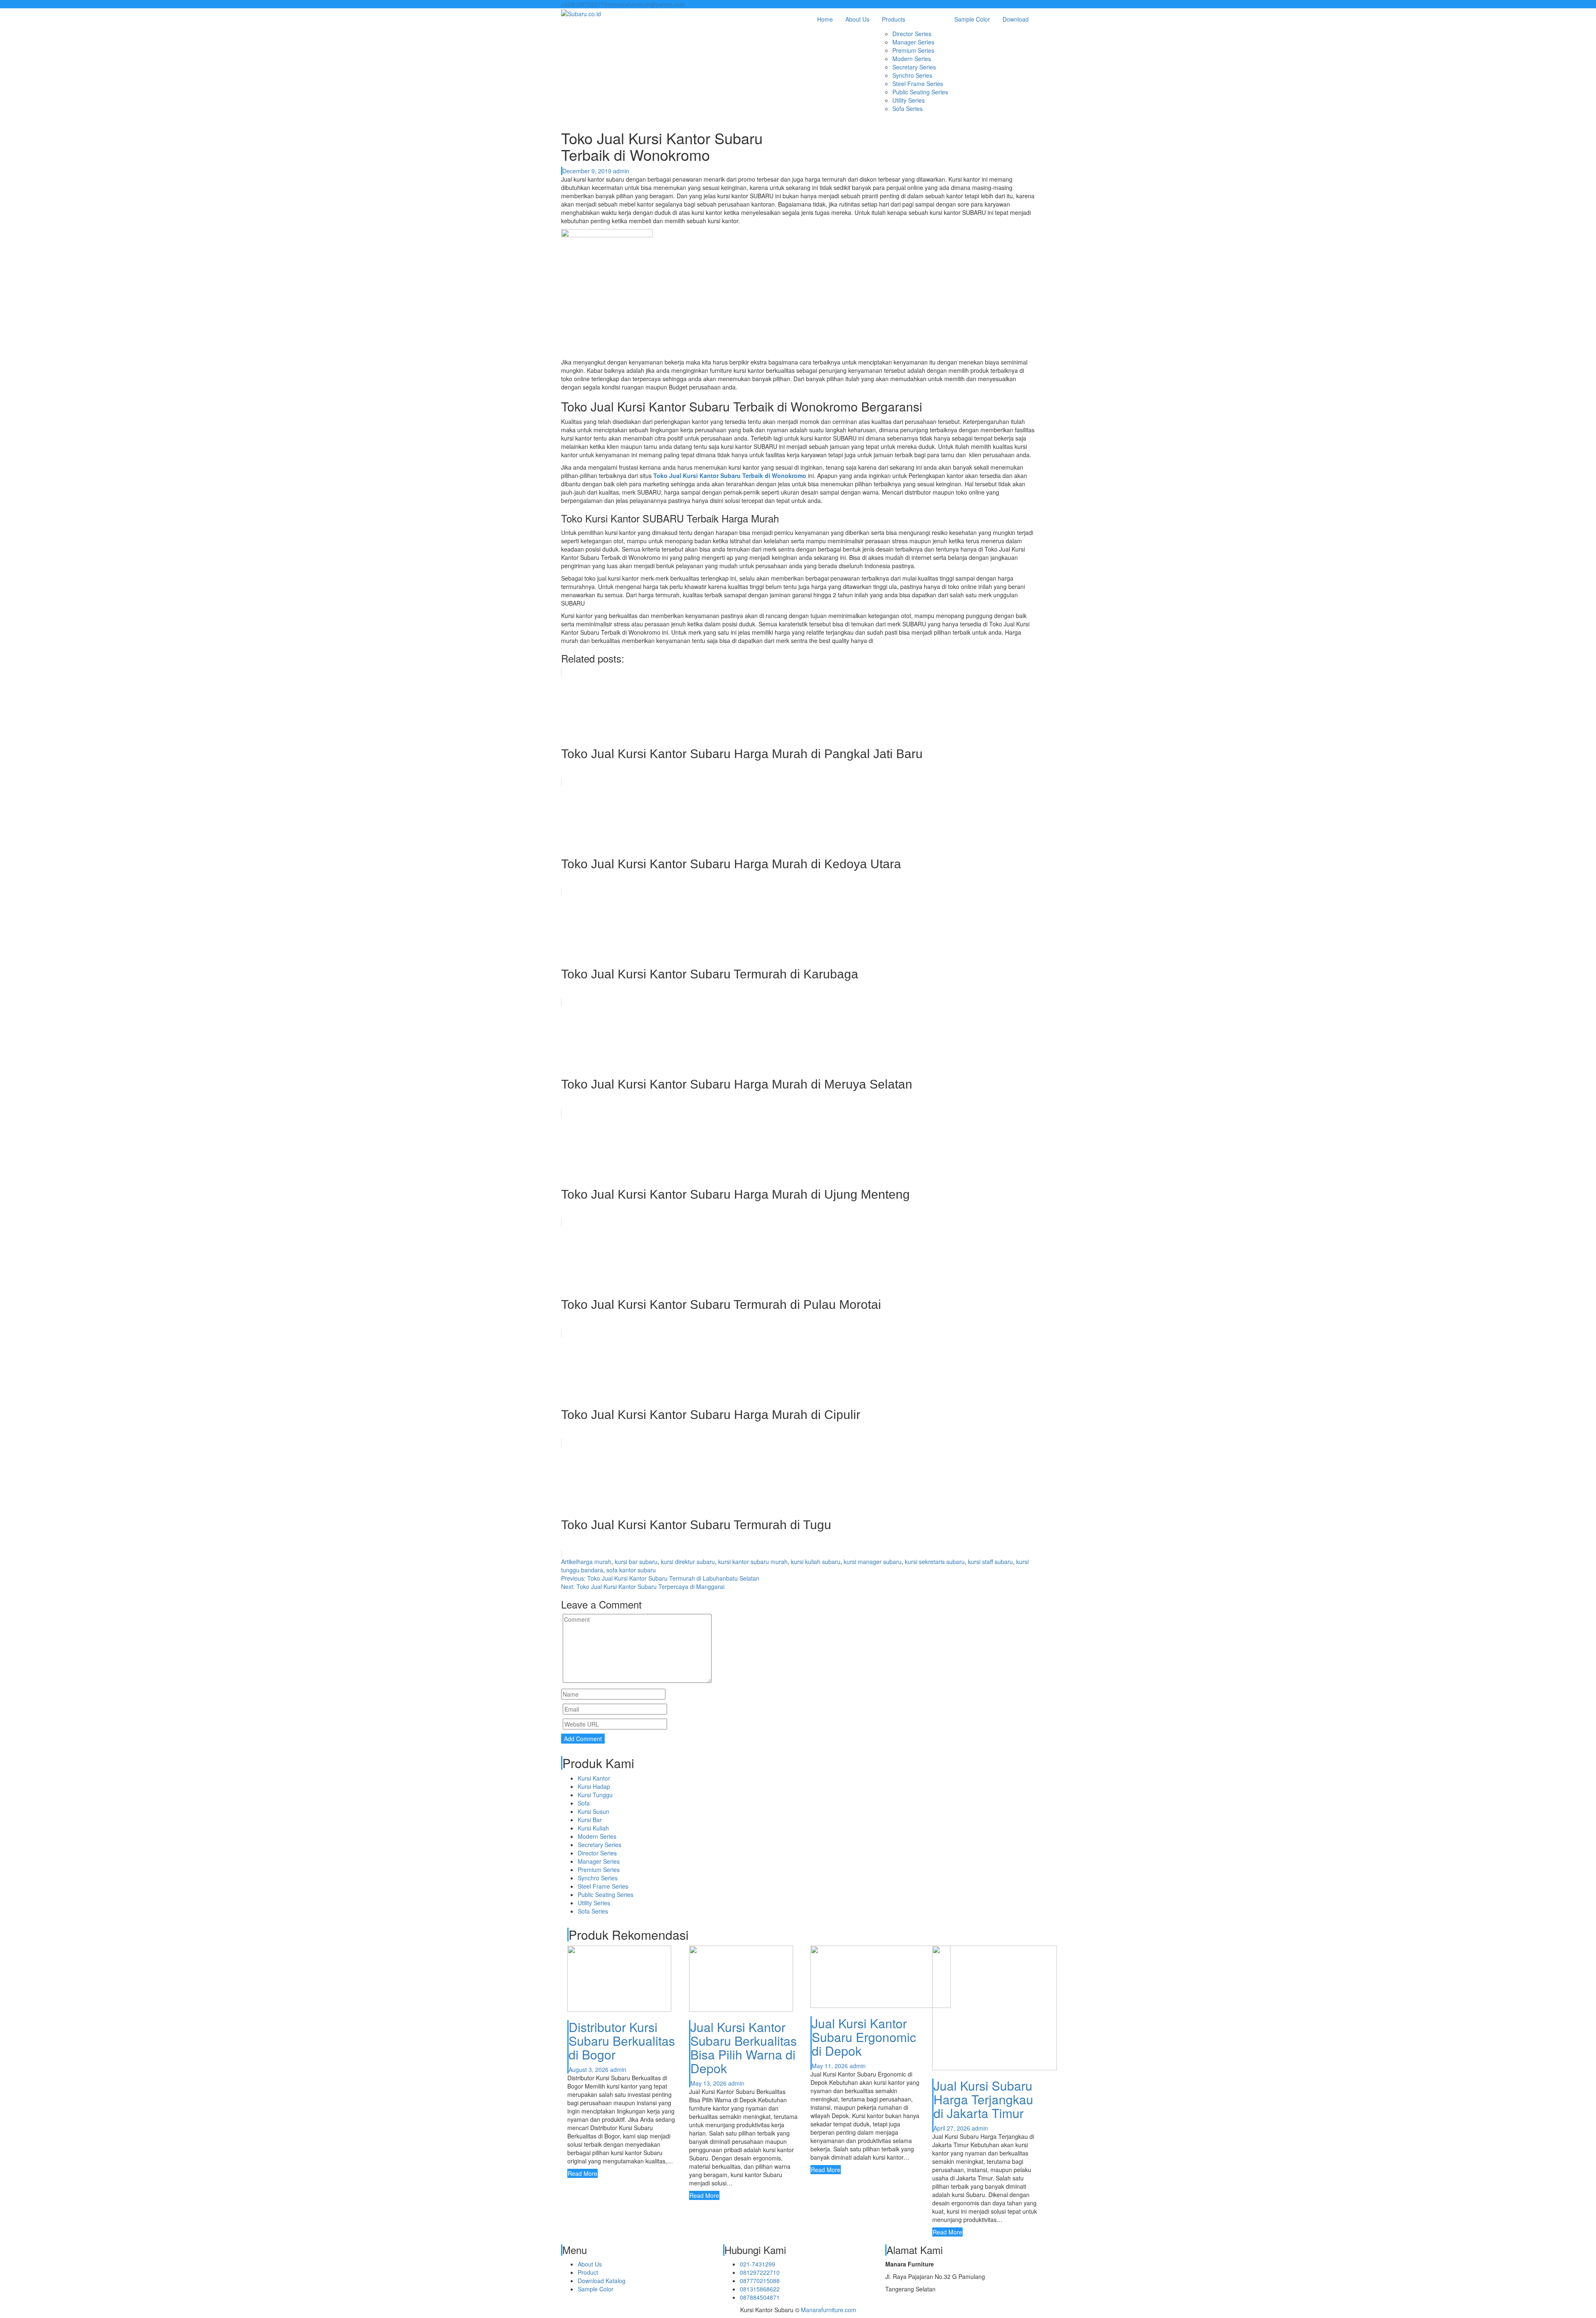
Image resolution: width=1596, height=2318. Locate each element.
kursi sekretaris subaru (935, 1562)
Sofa (584, 1803)
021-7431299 (757, 2264)
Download (1016, 19)
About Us (857, 19)
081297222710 (760, 2272)
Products (894, 19)
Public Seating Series (920, 92)
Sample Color (972, 19)
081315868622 (760, 2289)
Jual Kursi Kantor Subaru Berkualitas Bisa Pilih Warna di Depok (744, 2047)
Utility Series (909, 100)
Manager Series (913, 42)
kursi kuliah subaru (816, 1562)
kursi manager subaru (873, 1562)
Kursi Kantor (594, 1778)
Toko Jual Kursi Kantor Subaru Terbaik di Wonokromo (730, 475)
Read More (582, 2173)
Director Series (912, 34)
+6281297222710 (584, 4)
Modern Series (912, 59)
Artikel (569, 1562)
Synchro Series (912, 75)
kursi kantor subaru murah (753, 1562)
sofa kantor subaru (631, 1570)
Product (588, 2272)
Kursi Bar (590, 1820)
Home (825, 19)
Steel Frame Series (918, 84)
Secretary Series (914, 67)
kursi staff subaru (990, 1562)
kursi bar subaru (636, 1562)
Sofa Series (908, 108)
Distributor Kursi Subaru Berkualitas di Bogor (622, 2041)
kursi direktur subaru (688, 1562)
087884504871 (760, 2297)
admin (621, 171)
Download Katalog (602, 2281)
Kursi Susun (594, 1811)
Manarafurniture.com (829, 2310)
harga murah (594, 1562)
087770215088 (760, 2281)
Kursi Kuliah (593, 1828)
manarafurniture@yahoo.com (646, 4)
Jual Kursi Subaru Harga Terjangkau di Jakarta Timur (983, 2099)
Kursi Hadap (594, 1786)
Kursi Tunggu (595, 1795)
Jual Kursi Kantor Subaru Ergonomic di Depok (864, 2037)
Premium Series (913, 50)
